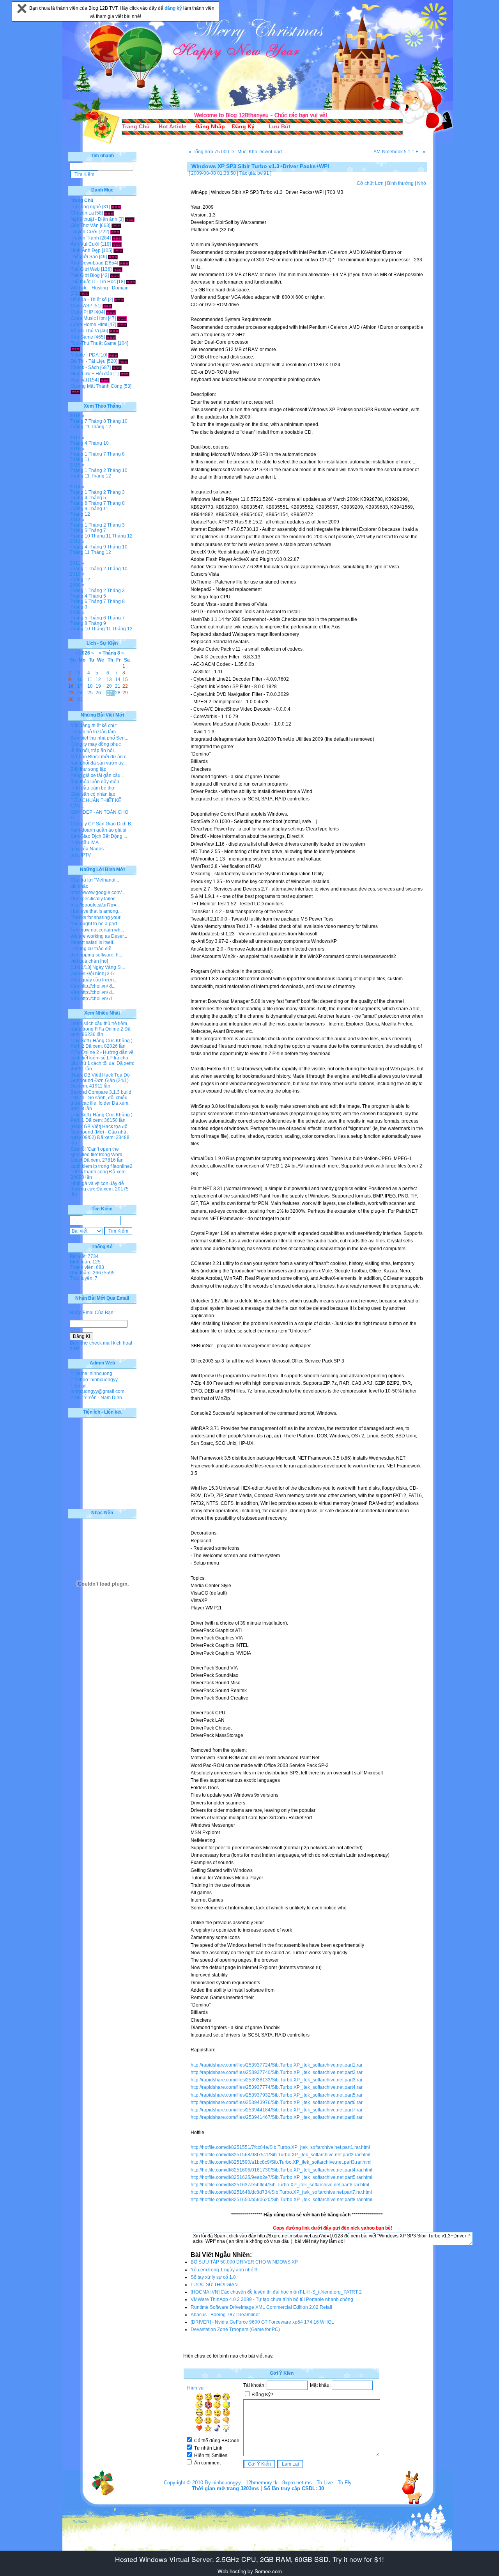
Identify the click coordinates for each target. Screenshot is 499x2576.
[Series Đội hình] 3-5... (94, 974)
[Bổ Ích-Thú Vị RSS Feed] (114, 331)
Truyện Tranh (85, 238)
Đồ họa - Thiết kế (89, 300)
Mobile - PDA (84, 355)
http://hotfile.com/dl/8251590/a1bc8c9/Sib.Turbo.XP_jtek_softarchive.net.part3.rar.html (281, 2162)
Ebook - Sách (85, 367)
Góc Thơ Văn (85, 225)
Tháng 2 (97, 470)
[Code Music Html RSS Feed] (122, 318)
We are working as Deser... (99, 936)
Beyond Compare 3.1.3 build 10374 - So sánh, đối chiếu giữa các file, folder (101, 1098)
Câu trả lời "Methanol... (95, 880)
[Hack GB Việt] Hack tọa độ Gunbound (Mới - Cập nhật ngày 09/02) (99, 1132)
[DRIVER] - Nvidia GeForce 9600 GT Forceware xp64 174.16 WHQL (262, 2322)
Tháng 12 (101, 427)
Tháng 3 (116, 492)
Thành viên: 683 (87, 1267)
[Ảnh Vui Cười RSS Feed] (117, 244)
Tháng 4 (79, 443)
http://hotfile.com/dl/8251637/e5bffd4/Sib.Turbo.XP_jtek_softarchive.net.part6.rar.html (280, 2185)
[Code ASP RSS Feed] (107, 306)
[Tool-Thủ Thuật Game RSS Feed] (75, 349)
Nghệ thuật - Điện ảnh (94, 219)
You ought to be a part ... (96, 924)
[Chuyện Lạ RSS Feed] (109, 213)
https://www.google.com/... (98, 892)
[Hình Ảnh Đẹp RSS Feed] (118, 250)
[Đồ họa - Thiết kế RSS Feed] (119, 300)
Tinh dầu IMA (85, 843)
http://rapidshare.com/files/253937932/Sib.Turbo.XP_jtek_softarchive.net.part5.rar (277, 2095)
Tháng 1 (79, 454)
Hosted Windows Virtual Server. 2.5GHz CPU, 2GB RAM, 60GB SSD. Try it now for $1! (249, 2559)
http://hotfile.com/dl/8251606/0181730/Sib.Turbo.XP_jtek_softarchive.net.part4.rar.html (281, 2170)
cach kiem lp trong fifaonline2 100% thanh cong (102, 1169)
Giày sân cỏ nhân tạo (93, 794)
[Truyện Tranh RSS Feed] (117, 238)
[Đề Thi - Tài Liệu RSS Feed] (123, 361)
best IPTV (81, 855)
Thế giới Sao (84, 257)
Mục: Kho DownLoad (260, 152)
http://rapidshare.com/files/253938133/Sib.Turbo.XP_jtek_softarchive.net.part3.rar (277, 2080)
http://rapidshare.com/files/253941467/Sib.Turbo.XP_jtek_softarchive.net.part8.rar (277, 2117)
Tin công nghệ (86, 207)
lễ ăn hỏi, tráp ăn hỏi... (94, 750)
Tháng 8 (97, 421)
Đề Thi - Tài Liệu (88, 361)
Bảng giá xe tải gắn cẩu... (97, 775)
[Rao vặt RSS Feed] (105, 380)
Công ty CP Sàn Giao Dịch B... (103, 824)
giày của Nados (87, 849)
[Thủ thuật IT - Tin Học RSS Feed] (131, 282)
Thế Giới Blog (85, 275)
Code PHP (82, 312)
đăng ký (174, 8)
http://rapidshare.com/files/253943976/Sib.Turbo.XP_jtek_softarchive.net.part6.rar (277, 2102)
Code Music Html (89, 318)
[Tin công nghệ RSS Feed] (116, 207)
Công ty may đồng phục (96, 744)
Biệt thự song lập (88, 769)
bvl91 (263, 173)
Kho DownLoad (87, 263)
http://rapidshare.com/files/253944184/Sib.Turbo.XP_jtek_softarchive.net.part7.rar (277, 2110)
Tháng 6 (79, 503)
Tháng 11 (80, 427)
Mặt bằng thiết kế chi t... (95, 726)
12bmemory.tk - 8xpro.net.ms (279, 2483)
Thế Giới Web (85, 269)
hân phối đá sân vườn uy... (99, 763)
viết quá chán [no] (89, 961)
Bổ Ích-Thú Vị (85, 331)
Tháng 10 (117, 421)
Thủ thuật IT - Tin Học (93, 282)
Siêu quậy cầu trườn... (94, 980)
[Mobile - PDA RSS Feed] (113, 355)
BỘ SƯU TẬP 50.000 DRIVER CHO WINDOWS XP (244, 2262)
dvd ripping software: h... (96, 955)
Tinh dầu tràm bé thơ (93, 788)
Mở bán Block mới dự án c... (100, 757)
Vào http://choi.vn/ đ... (93, 986)
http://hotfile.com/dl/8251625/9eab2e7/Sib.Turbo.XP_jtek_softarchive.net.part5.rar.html (281, 2177)
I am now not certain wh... (97, 930)
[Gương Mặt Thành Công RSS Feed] (75, 392)
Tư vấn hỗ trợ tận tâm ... (96, 732)
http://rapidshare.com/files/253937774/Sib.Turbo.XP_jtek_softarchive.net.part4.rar (277, 2087)
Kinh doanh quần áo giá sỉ (98, 830)
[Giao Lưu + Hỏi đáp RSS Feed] (125, 374)
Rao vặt (79, 380)
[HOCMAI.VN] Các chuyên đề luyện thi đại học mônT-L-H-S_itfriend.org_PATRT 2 (276, 2292)
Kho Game (82, 337)
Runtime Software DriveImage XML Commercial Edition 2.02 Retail (261, 2307)
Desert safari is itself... (94, 942)
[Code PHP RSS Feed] (111, 312)
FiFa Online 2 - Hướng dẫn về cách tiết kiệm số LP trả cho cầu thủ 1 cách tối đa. (102, 1058)
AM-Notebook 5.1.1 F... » (399, 152)
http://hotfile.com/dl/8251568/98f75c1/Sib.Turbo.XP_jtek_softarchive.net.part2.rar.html (280, 2155)
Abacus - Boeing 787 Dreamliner (225, 2315)
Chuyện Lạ (82, 213)
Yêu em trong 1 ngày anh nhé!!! (224, 2270)
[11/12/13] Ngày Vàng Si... (98, 967)
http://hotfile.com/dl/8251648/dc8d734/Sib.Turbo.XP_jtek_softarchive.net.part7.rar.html (281, 2192)
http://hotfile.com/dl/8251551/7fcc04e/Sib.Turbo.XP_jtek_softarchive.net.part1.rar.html (280, 2147)
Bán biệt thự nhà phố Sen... (99, 738)
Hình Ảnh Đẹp (86, 250)
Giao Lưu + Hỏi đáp (91, 374)
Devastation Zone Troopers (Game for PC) (235, 2329)
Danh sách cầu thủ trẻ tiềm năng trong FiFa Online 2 (99, 1026)
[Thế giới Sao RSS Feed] (113, 257)
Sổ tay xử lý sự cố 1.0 (213, 2277)
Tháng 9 (79, 509)
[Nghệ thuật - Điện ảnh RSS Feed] (130, 219)
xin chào (80, 886)
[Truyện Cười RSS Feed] (115, 232)
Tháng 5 (97, 498)
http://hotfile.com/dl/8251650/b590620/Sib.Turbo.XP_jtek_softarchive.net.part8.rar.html (281, 2200)
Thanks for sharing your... (97, 917)
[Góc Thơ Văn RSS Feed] (116, 225)
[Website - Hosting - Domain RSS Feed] (84, 293)
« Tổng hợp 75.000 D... (213, 152)
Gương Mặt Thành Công (96, 386)
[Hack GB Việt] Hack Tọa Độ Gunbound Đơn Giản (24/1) (100, 1078)
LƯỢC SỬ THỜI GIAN (214, 2285)
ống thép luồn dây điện (95, 782)
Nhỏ (422, 183)
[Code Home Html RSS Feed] (122, 325)
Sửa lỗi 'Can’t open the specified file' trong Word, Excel (97, 1155)
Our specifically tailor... (94, 899)
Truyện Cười (84, 232)
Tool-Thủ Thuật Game (94, 343)
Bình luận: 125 (85, 1262)
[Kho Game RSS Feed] (111, 337)
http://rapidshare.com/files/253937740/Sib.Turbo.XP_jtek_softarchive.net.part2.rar (277, 2072)
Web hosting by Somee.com (250, 2571)
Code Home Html (89, 325)
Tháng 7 (79, 421)
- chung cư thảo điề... (93, 949)
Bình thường (400, 183)
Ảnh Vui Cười (85, 244)
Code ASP (81, 306)
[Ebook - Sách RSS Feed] (117, 367)
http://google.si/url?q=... (95, 905)
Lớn (379, 183)
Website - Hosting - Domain (100, 288)
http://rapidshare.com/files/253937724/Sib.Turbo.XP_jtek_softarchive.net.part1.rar (277, 2065)
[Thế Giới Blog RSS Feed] (115, 275)
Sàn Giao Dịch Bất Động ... (99, 836)
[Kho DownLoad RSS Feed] (124, 263)
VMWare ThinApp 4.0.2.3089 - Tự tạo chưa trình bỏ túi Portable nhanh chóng (272, 2299)
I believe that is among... (96, 911)
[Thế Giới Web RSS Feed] (118, 269)
